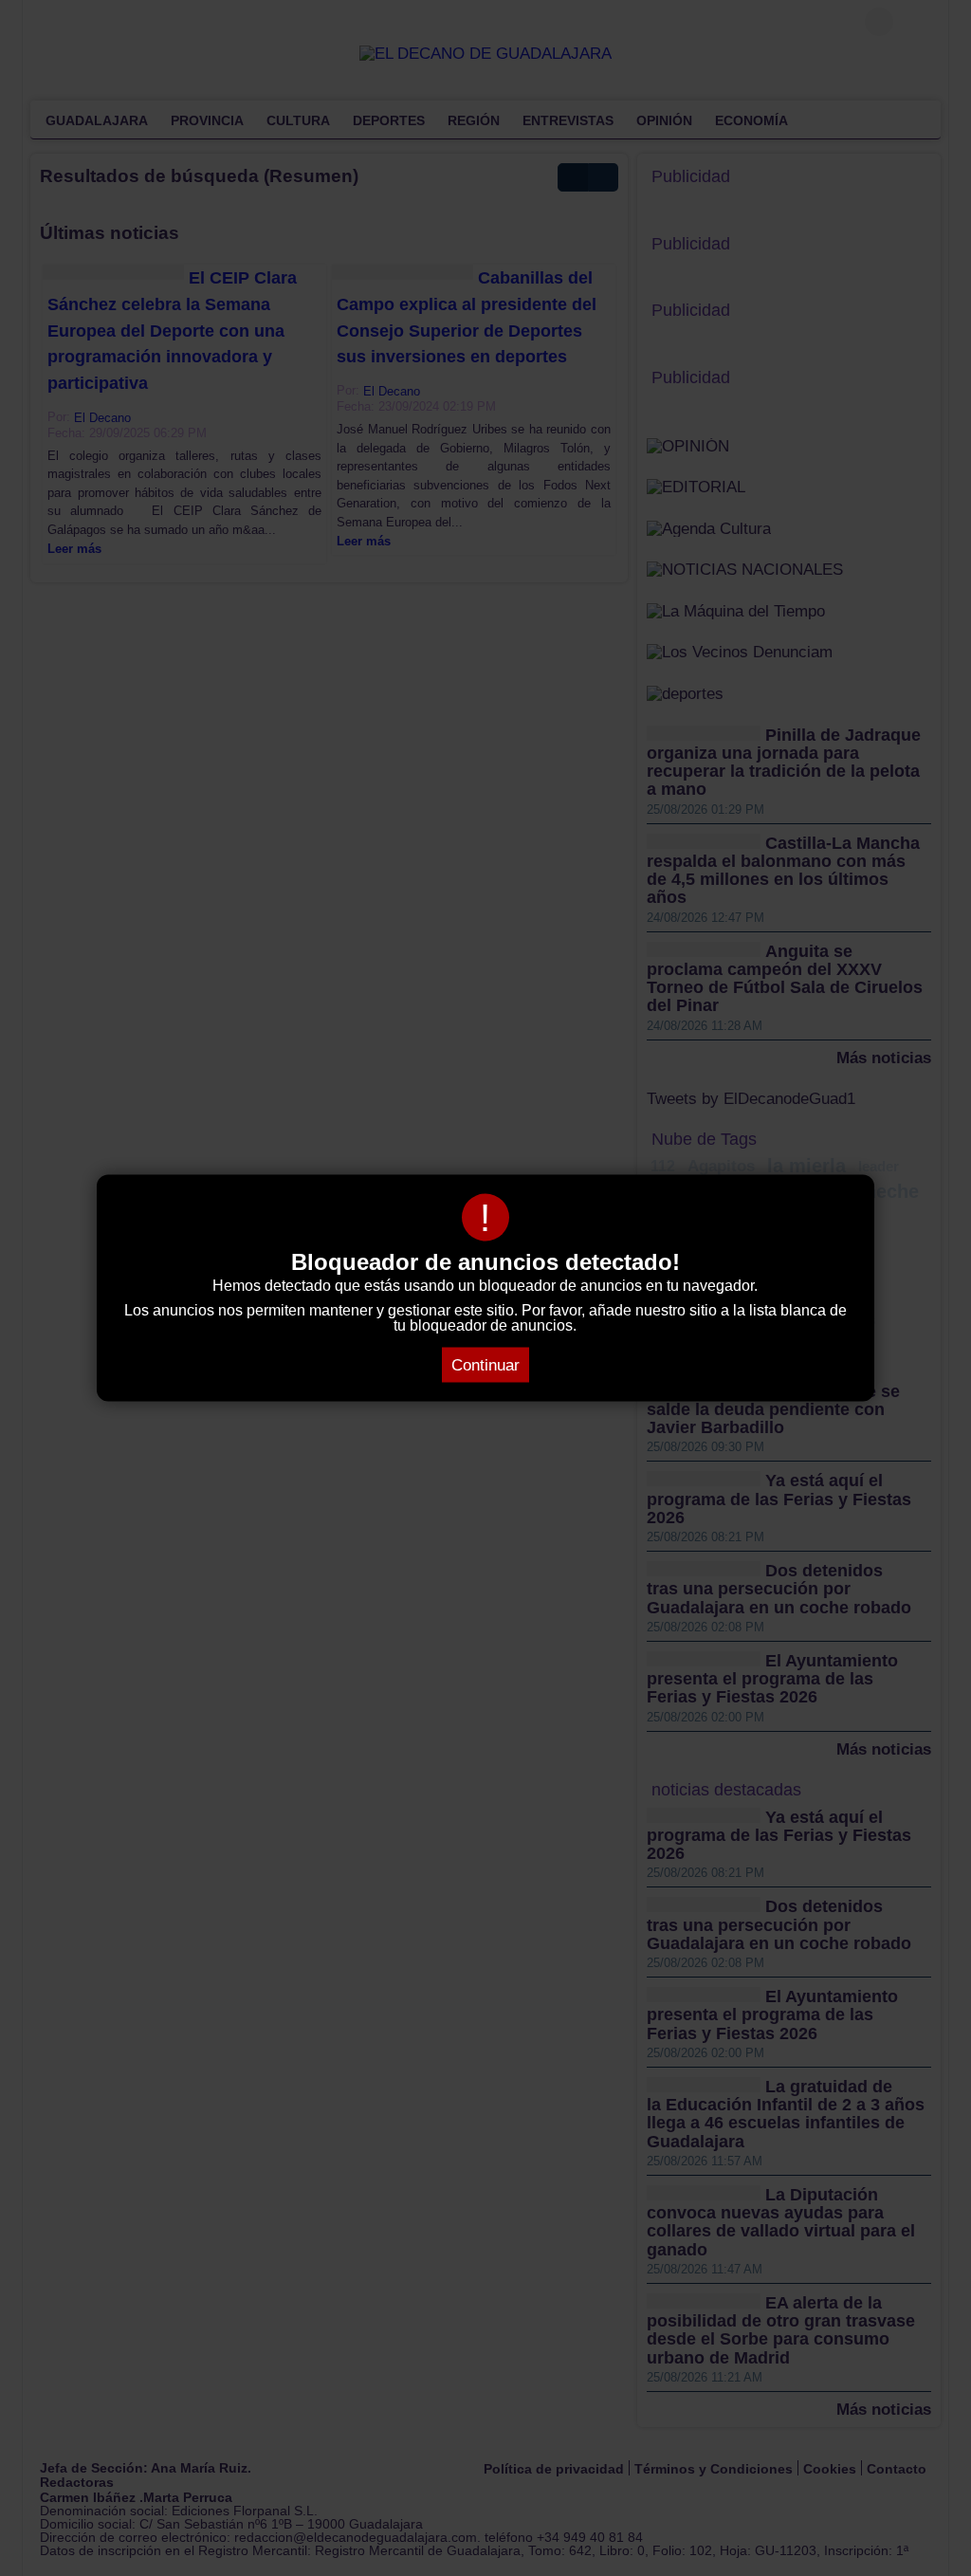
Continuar (485, 1365)
